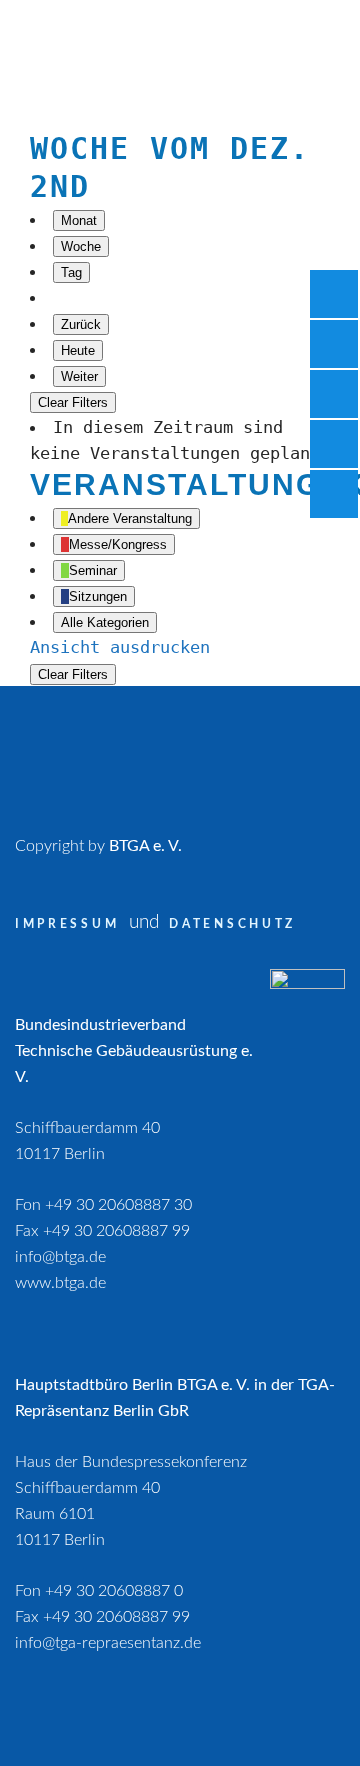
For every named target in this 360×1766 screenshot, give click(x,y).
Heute (78, 350)
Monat (79, 220)
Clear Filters (73, 402)
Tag (71, 272)
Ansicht (120, 647)
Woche (81, 246)
